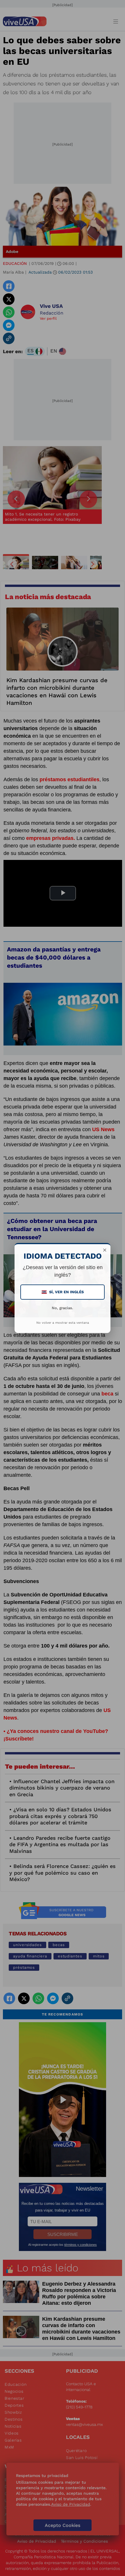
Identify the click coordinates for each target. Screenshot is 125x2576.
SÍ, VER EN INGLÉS (63, 1292)
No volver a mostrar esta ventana (63, 1323)
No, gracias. (63, 1308)
